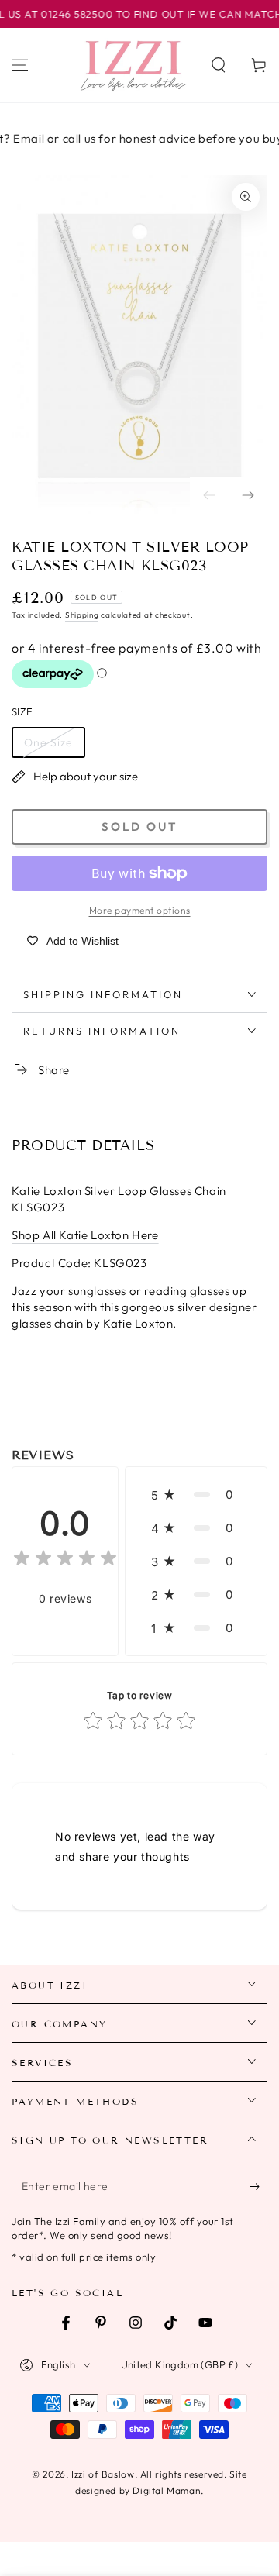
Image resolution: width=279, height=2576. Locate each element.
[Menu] (20, 65)
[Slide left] (209, 496)
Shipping (82, 615)
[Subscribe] (258, 2187)
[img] (65, 1560)
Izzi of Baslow (103, 2474)
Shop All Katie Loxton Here (85, 1235)
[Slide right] (248, 496)
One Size (48, 742)
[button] (219, 65)
